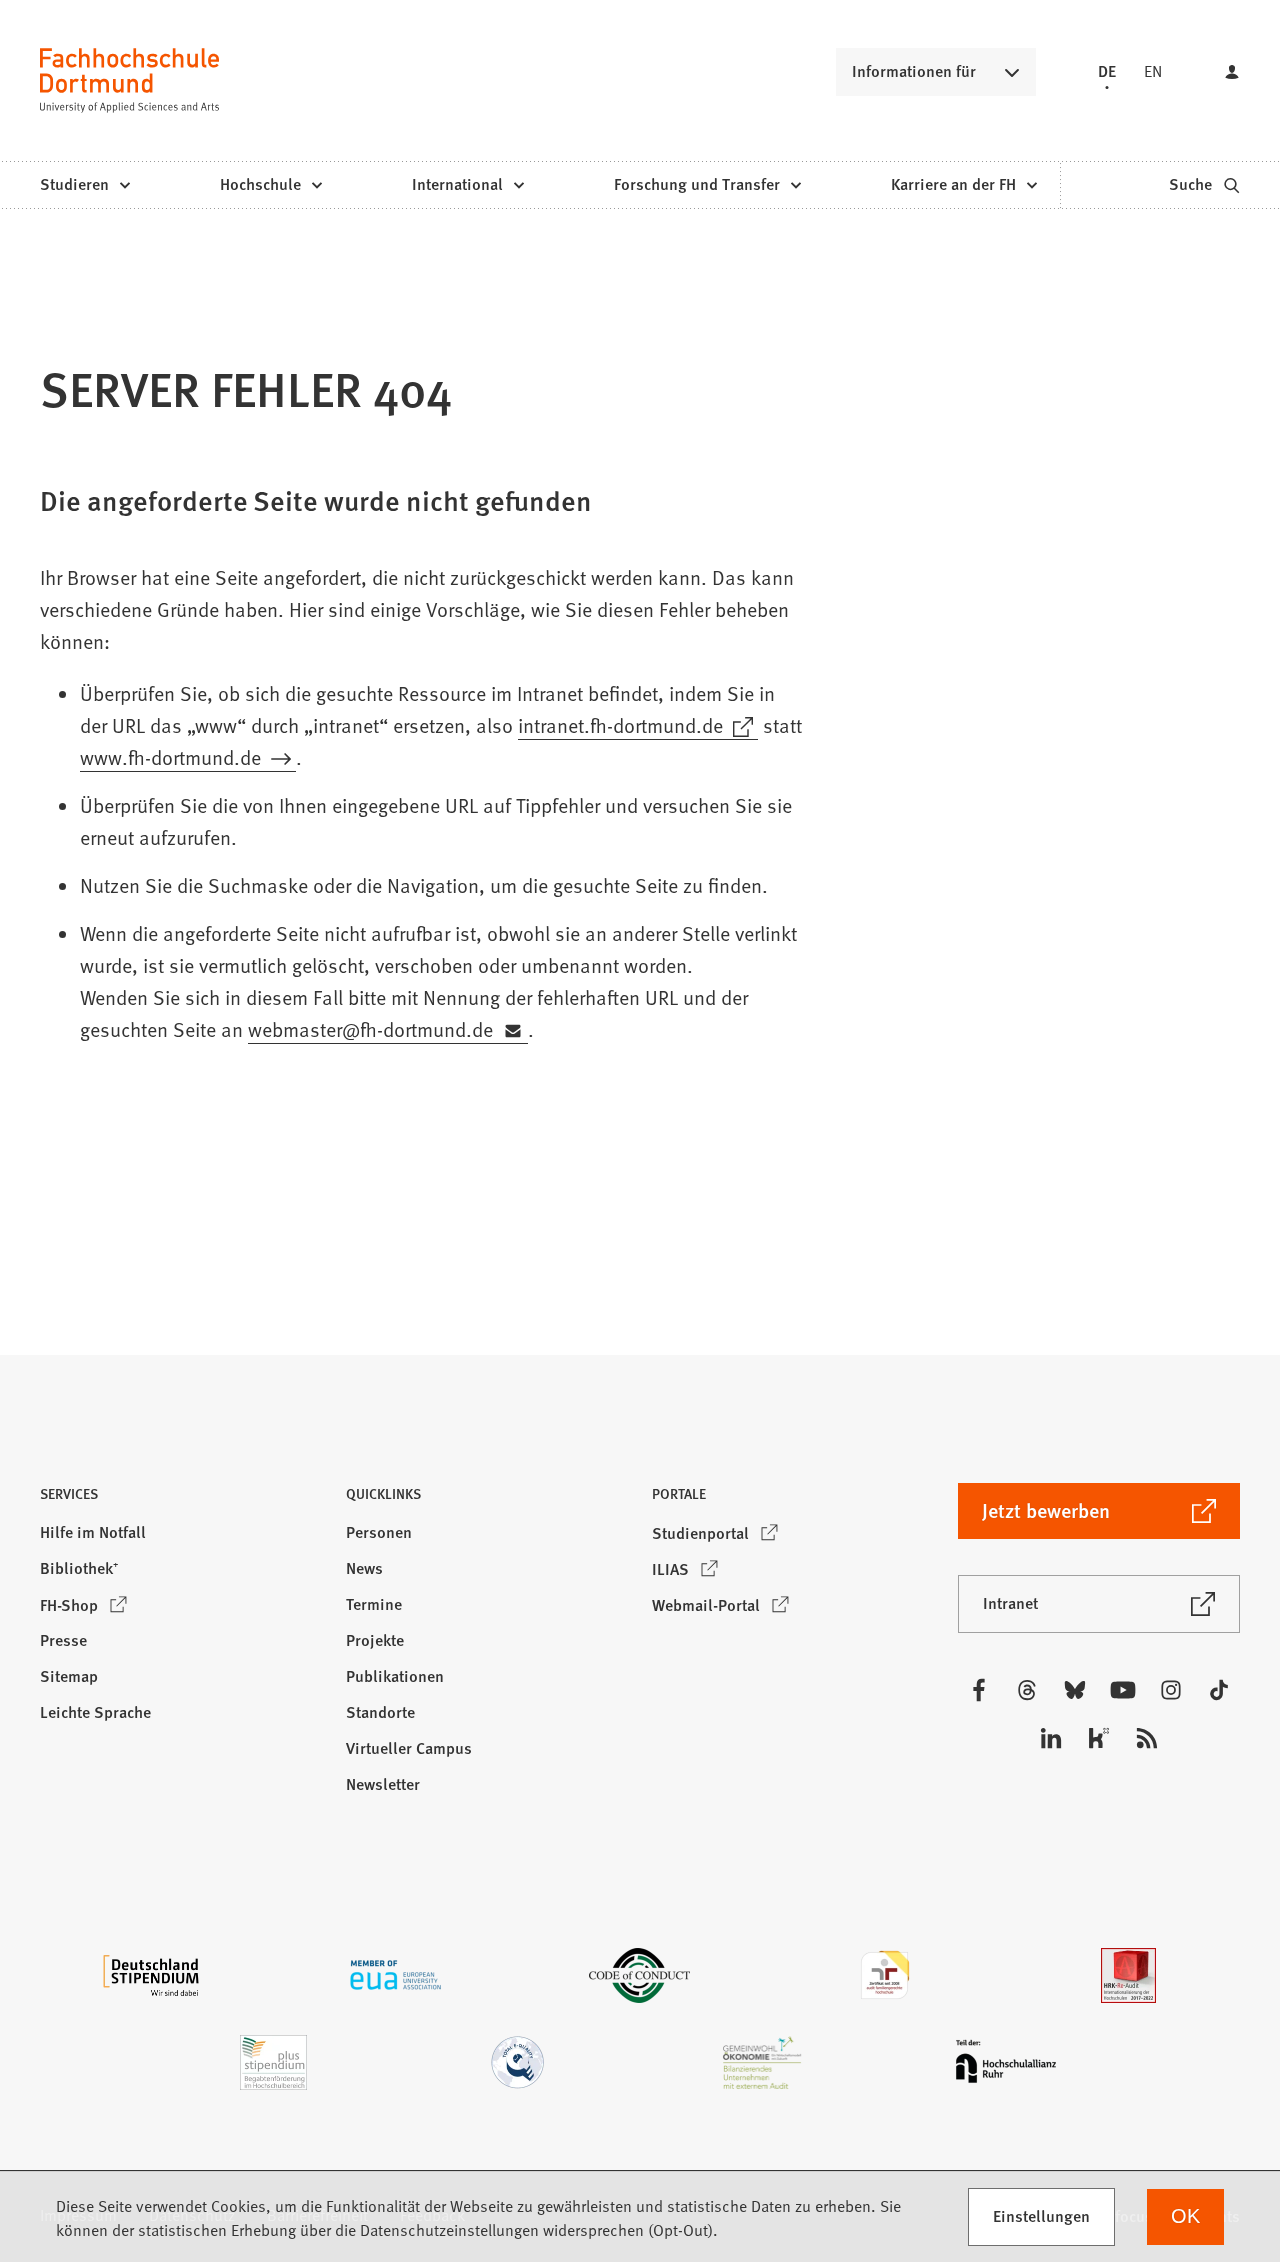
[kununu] (1099, 1738)
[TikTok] (1219, 1690)
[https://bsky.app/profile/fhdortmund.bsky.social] (1075, 1690)
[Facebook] (979, 1690)
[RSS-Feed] (1147, 1738)
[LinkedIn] (1051, 1738)
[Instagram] (1171, 1690)
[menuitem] (84, 185)
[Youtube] (1123, 1690)
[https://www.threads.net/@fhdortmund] (1027, 1690)
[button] (181, 1499)
